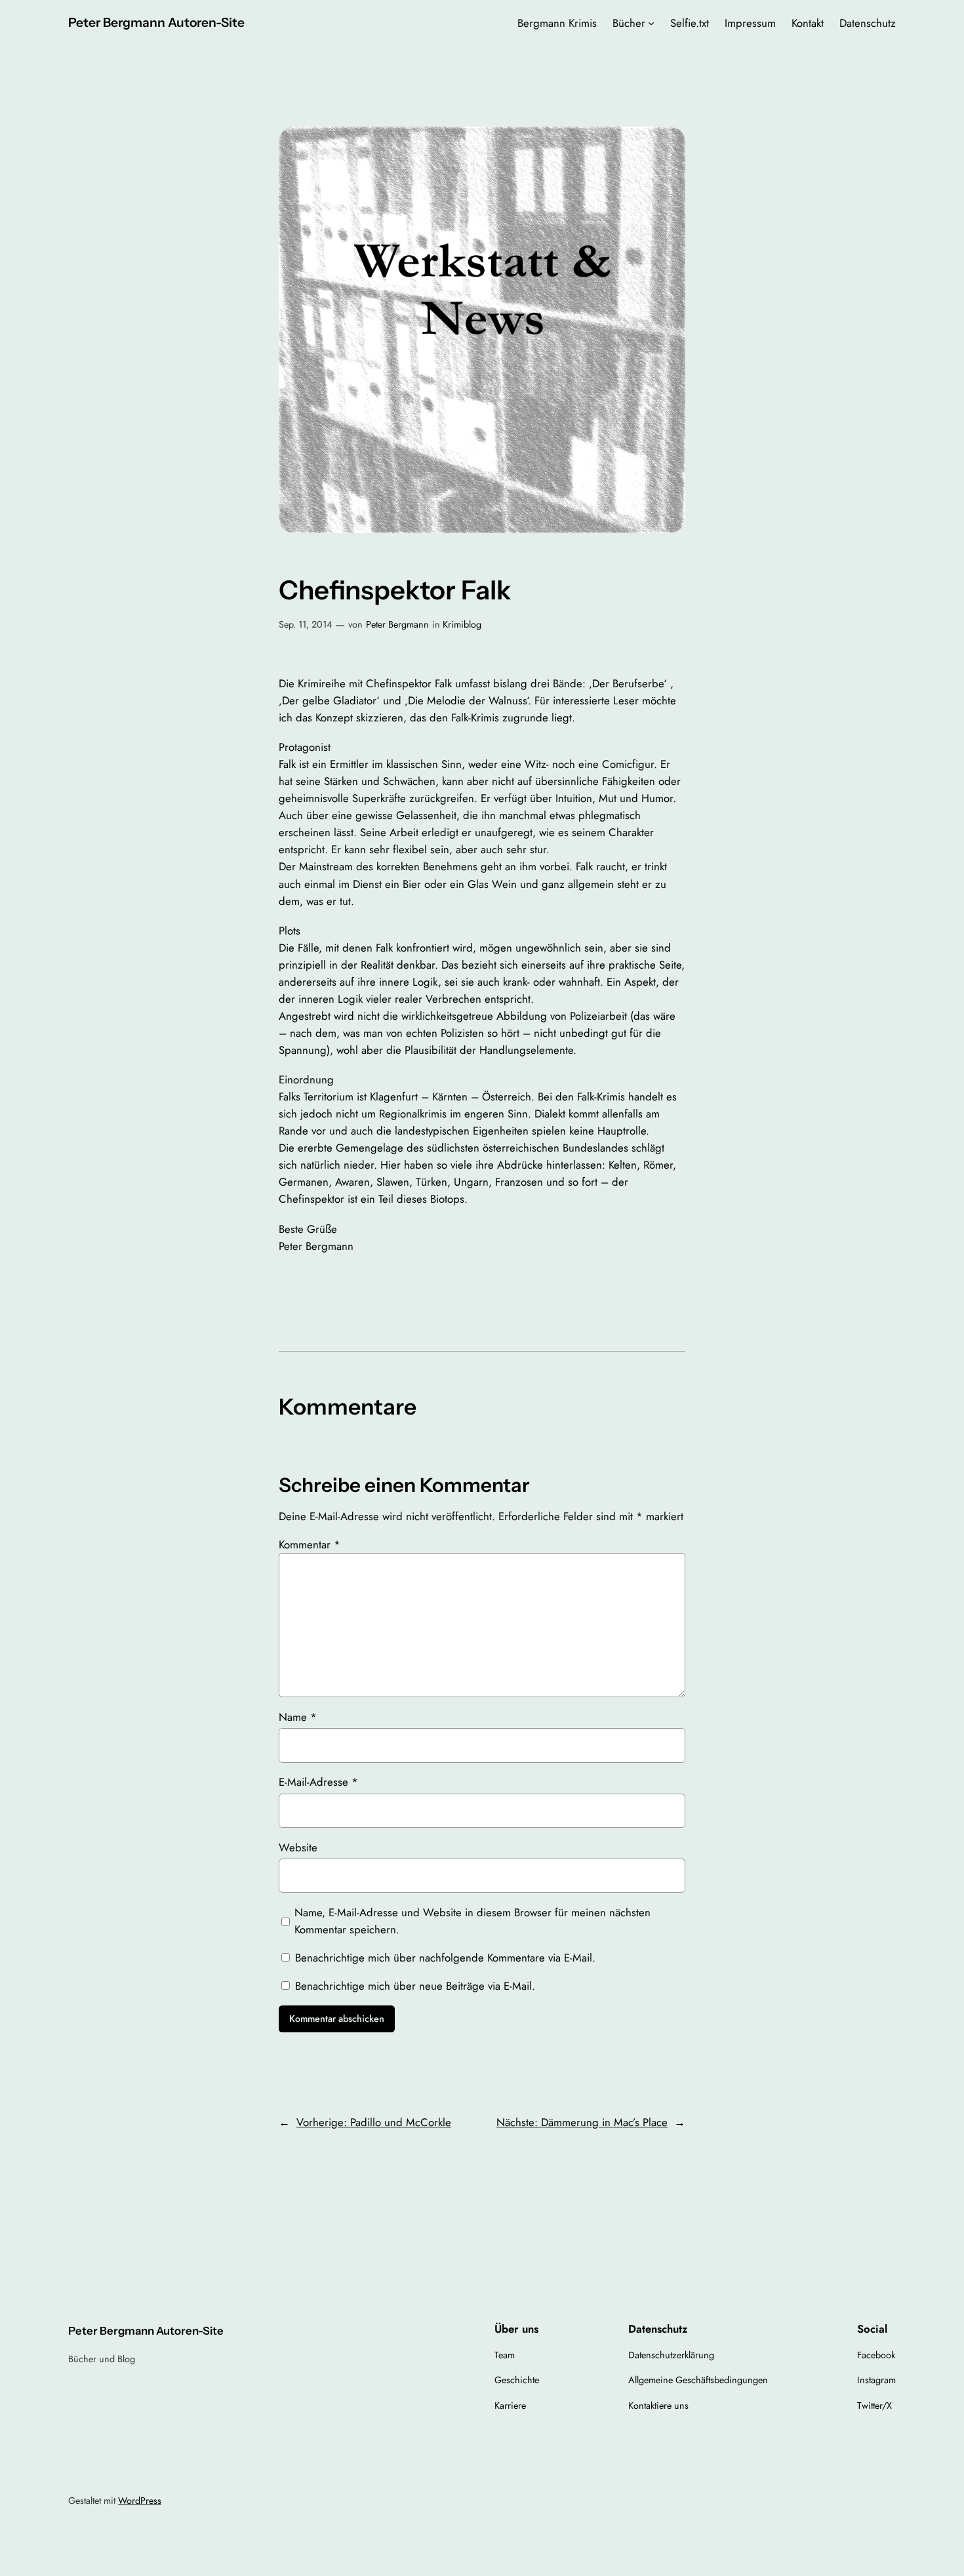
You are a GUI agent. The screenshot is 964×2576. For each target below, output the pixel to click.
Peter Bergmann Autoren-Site (156, 22)
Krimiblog (462, 624)
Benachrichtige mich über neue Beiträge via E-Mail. (415, 1986)
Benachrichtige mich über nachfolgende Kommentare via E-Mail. (445, 1958)
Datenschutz (868, 23)
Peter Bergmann (397, 624)
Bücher (629, 23)
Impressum (750, 23)
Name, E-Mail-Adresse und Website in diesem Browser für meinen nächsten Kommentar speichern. (472, 1921)
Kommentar (310, 1544)
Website (298, 1847)
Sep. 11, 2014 (305, 624)
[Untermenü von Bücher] (651, 23)
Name (298, 1717)
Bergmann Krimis (557, 23)
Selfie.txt (690, 23)
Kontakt (808, 23)
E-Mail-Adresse (318, 1782)
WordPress (140, 2501)
